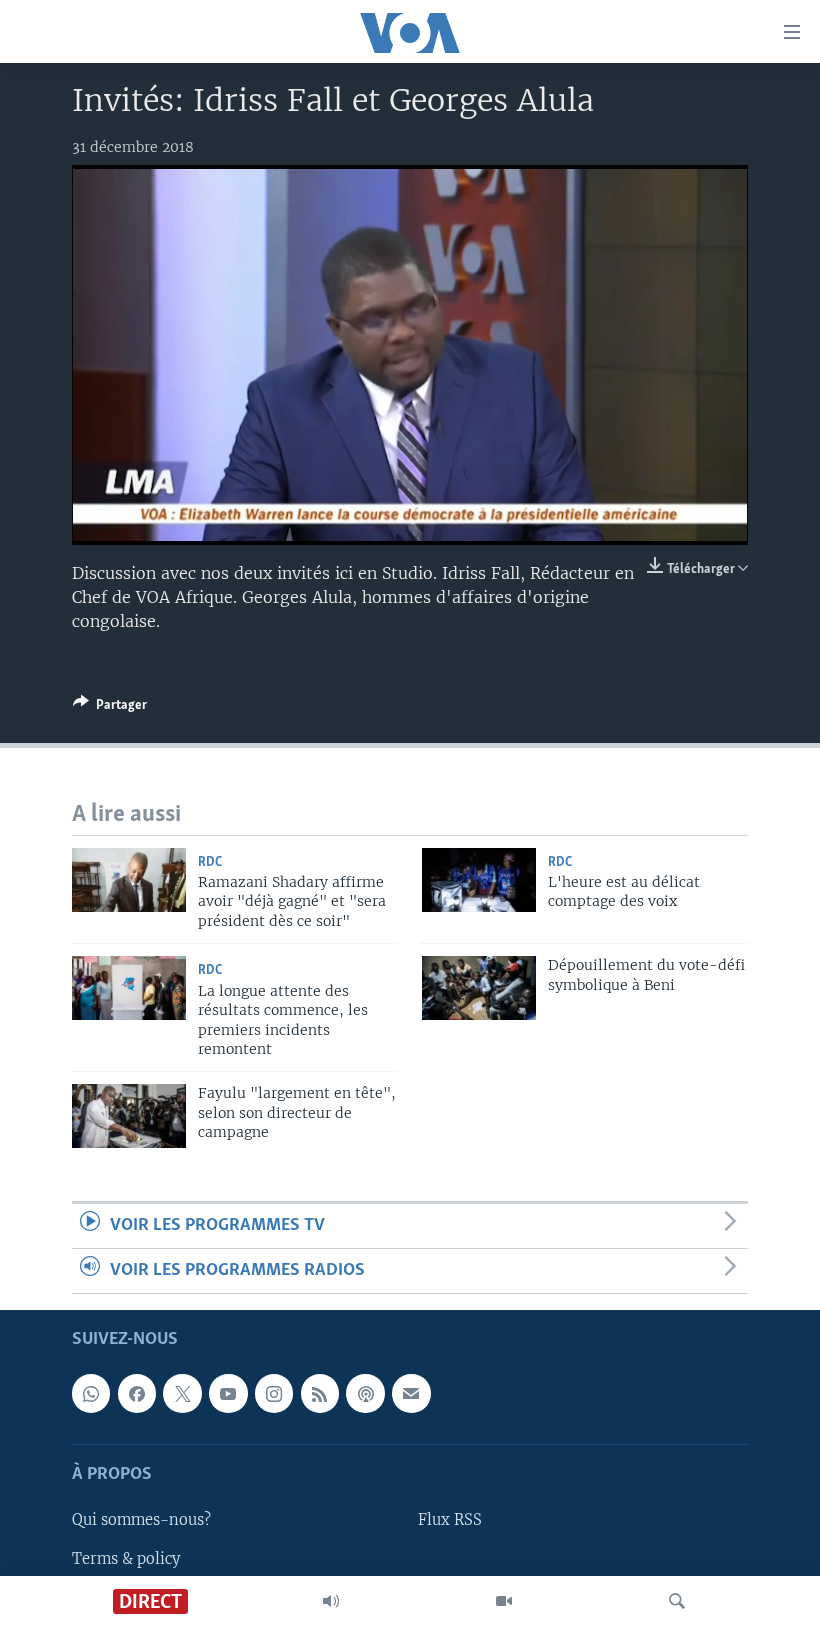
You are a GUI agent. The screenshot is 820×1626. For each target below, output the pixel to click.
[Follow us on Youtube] (228, 1394)
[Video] (504, 1601)
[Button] (110, 708)
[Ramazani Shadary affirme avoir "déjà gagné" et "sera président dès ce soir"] (129, 880)
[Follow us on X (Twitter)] (182, 1394)
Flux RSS (450, 1521)
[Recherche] (677, 1601)
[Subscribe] (411, 1394)
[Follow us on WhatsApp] (91, 1394)
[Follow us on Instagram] (274, 1394)
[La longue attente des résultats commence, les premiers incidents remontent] (129, 988)
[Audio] (331, 1601)
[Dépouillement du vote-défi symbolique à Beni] (479, 988)
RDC (210, 862)
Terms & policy (126, 1559)
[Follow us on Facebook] (137, 1394)
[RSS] (320, 1394)
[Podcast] (365, 1394)
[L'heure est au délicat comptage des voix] (479, 880)
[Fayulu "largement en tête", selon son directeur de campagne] (129, 1116)
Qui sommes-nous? (141, 1521)
